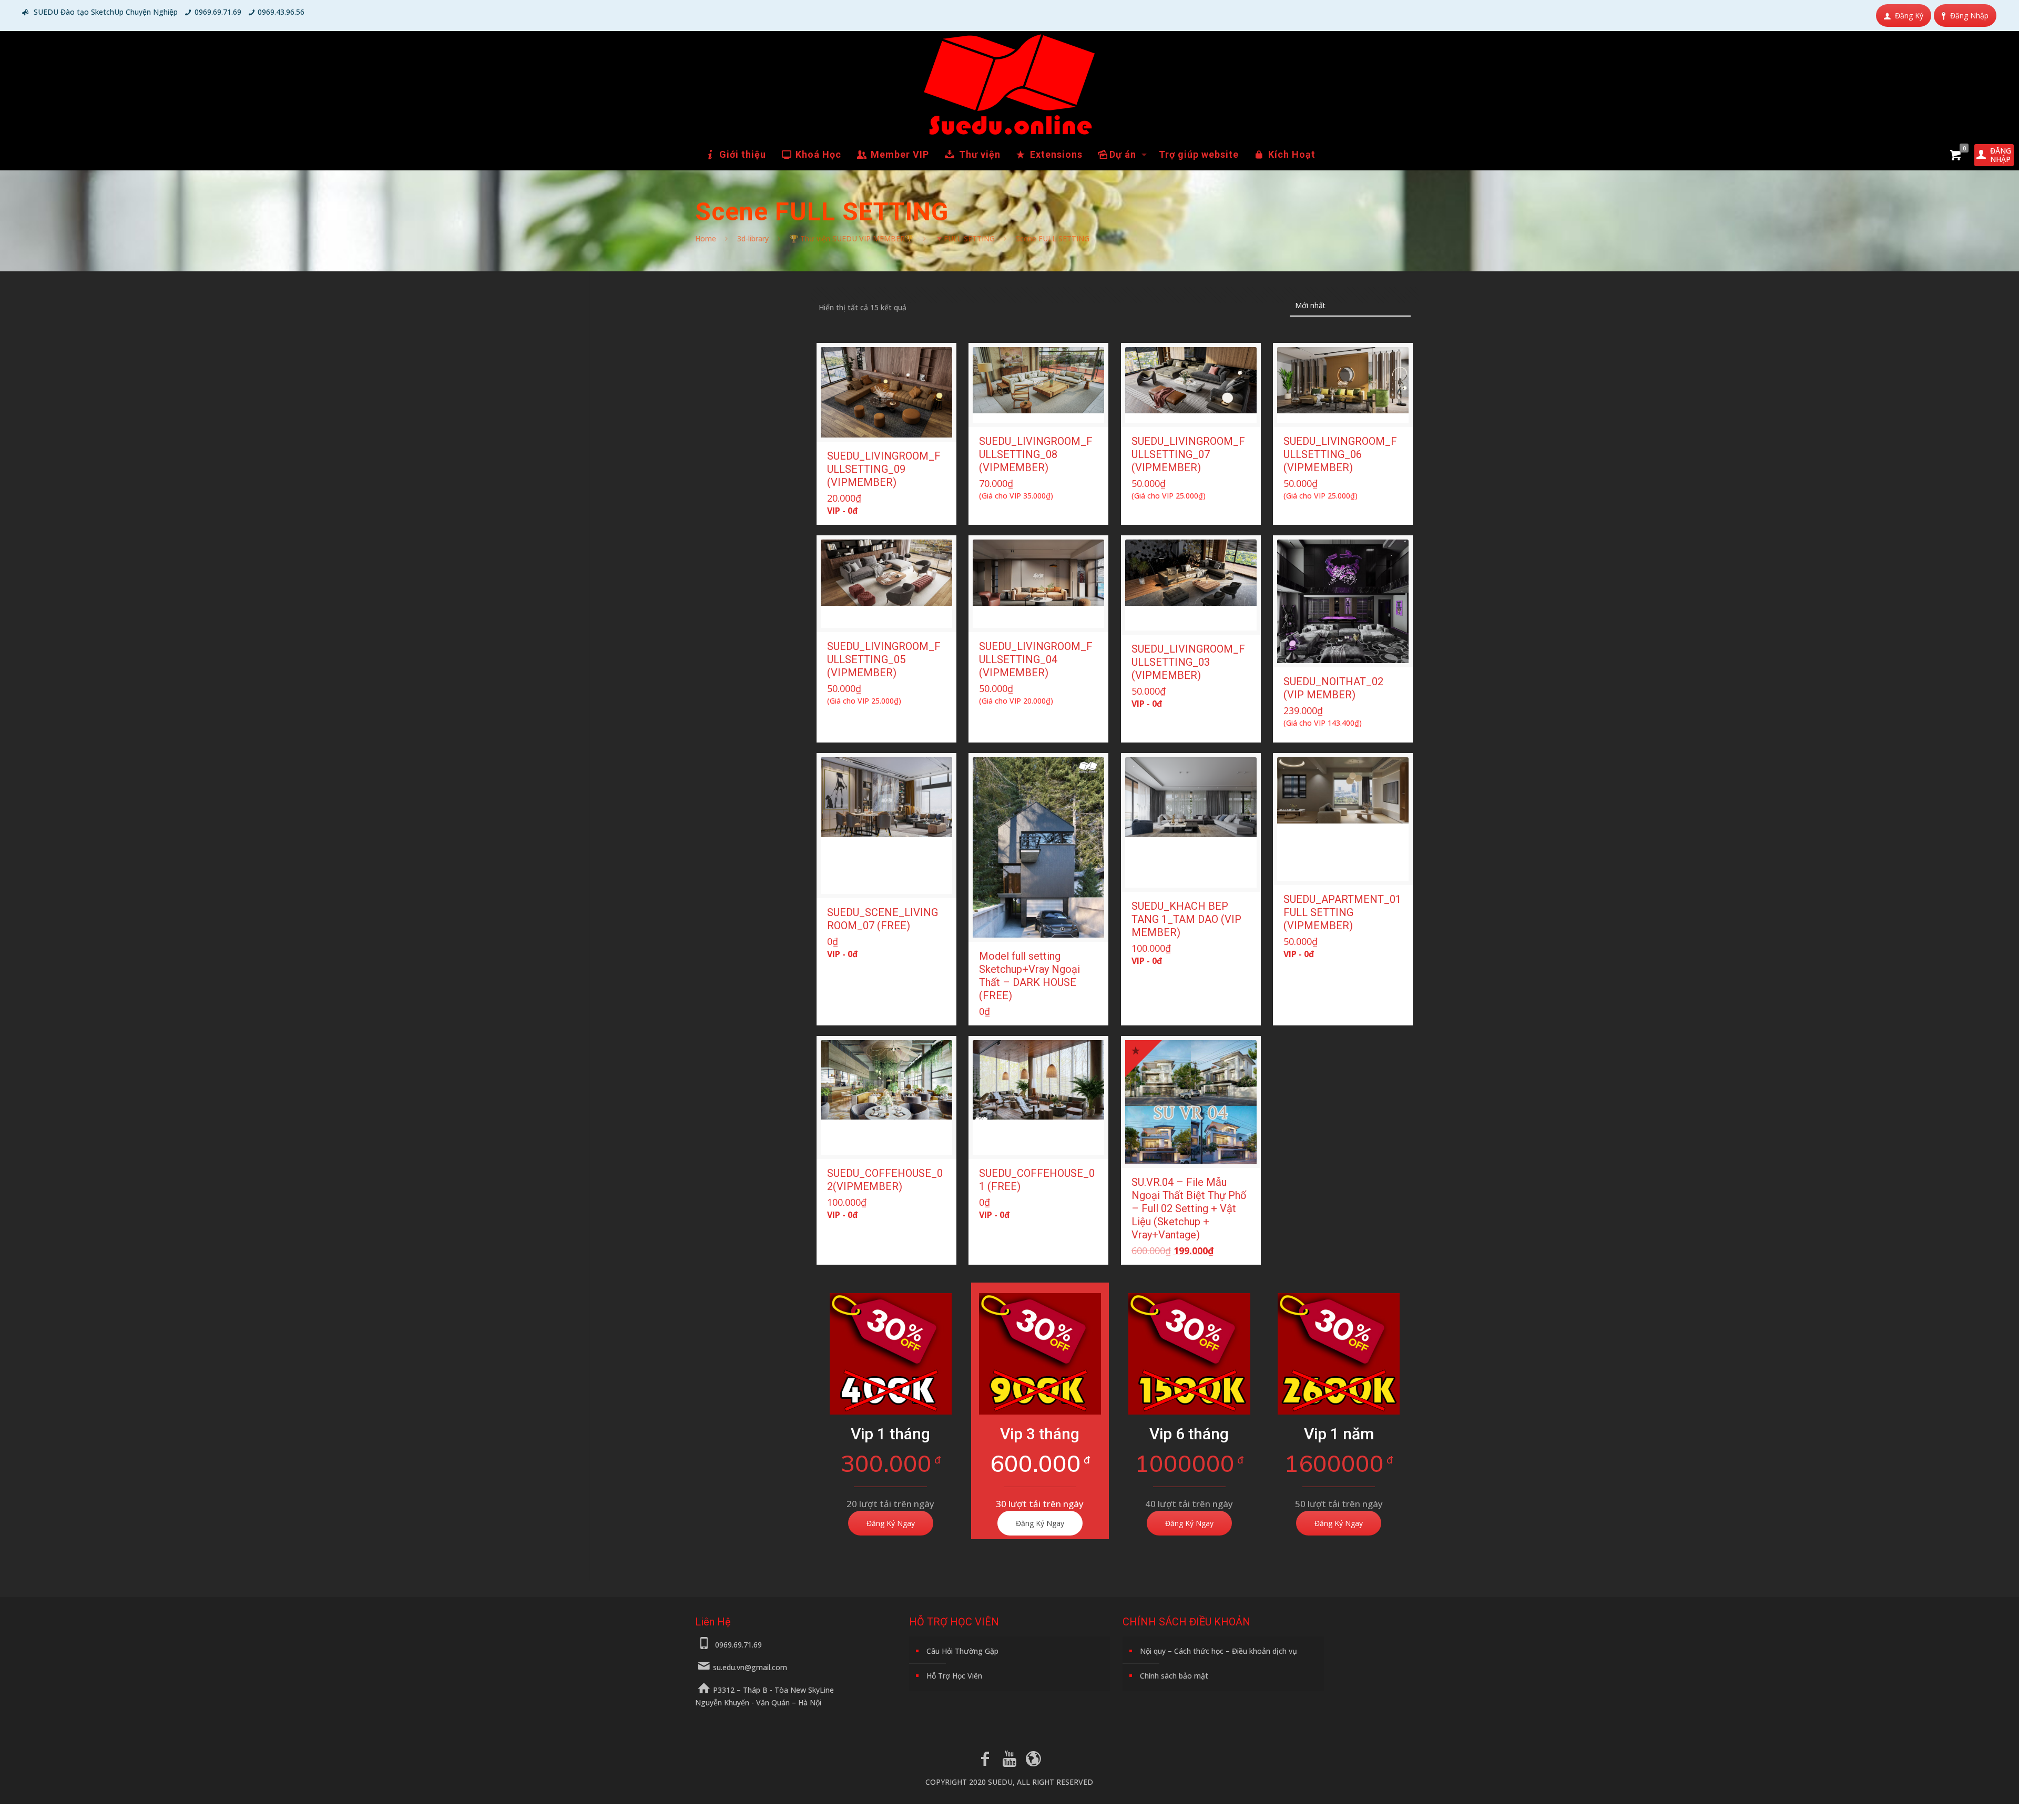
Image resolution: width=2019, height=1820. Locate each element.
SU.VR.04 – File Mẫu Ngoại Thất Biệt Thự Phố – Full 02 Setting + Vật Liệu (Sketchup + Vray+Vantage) (1189, 1208)
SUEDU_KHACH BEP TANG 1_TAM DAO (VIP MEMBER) (1186, 919)
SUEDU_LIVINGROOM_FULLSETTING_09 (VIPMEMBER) (884, 469)
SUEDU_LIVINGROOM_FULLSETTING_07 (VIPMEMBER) (1188, 454)
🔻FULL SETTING (965, 238)
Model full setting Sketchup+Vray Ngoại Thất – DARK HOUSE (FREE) (1029, 976)
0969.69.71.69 (218, 12)
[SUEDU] (1009, 85)
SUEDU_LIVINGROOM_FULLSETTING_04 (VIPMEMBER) (1036, 659)
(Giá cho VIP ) (1016, 496)
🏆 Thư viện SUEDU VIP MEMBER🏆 (852, 238)
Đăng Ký (1909, 16)
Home (706, 238)
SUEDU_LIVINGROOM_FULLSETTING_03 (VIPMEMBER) (1188, 662)
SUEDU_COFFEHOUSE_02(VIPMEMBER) (885, 1180)
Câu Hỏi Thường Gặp (962, 1651)
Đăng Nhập (1969, 16)
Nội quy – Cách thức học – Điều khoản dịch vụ (1218, 1651)
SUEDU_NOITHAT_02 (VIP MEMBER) (1333, 688)
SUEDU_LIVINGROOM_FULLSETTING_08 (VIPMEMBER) (1036, 454)
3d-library (753, 238)
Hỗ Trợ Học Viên (954, 1676)
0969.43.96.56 (281, 12)
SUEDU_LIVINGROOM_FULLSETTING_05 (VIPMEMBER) (884, 659)
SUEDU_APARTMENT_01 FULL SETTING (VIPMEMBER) (1342, 912)
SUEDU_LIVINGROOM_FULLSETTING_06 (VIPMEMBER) (1340, 454)
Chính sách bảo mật (1174, 1676)
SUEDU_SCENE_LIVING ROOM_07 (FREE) (883, 919)
